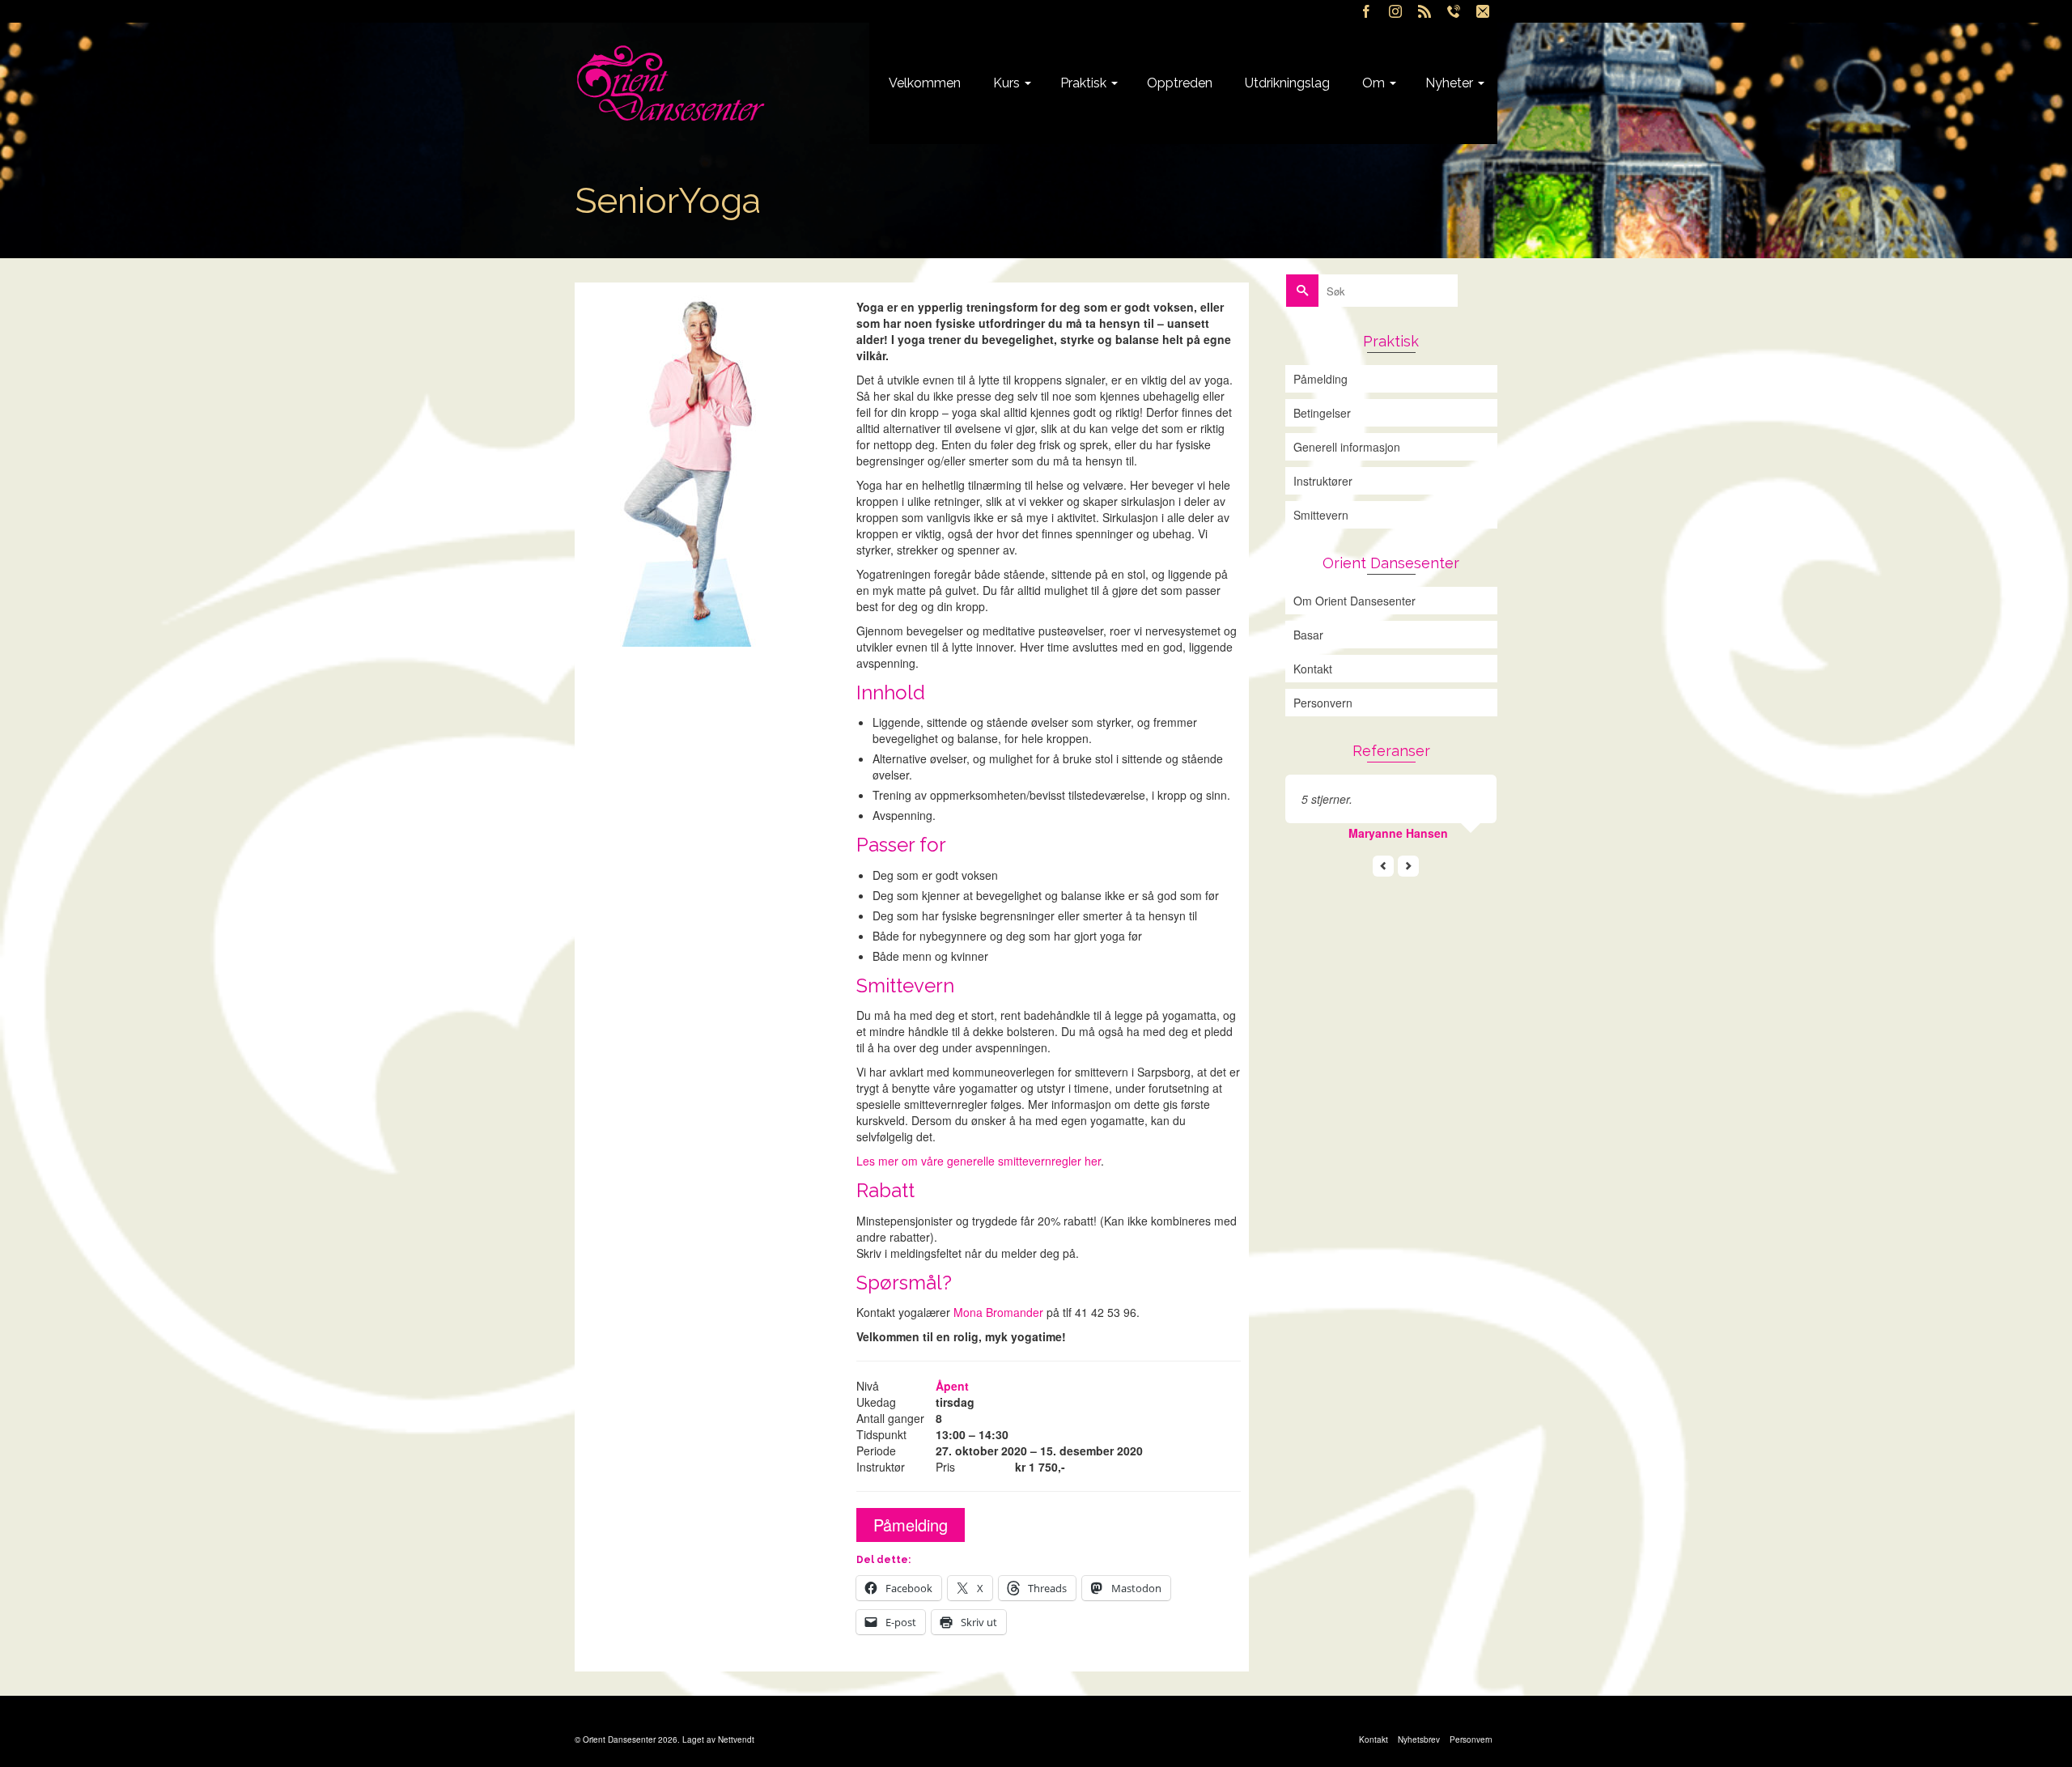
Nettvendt (736, 1739)
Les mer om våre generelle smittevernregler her (979, 1161)
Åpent (952, 1386)
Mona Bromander (998, 1312)
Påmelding (911, 1525)
